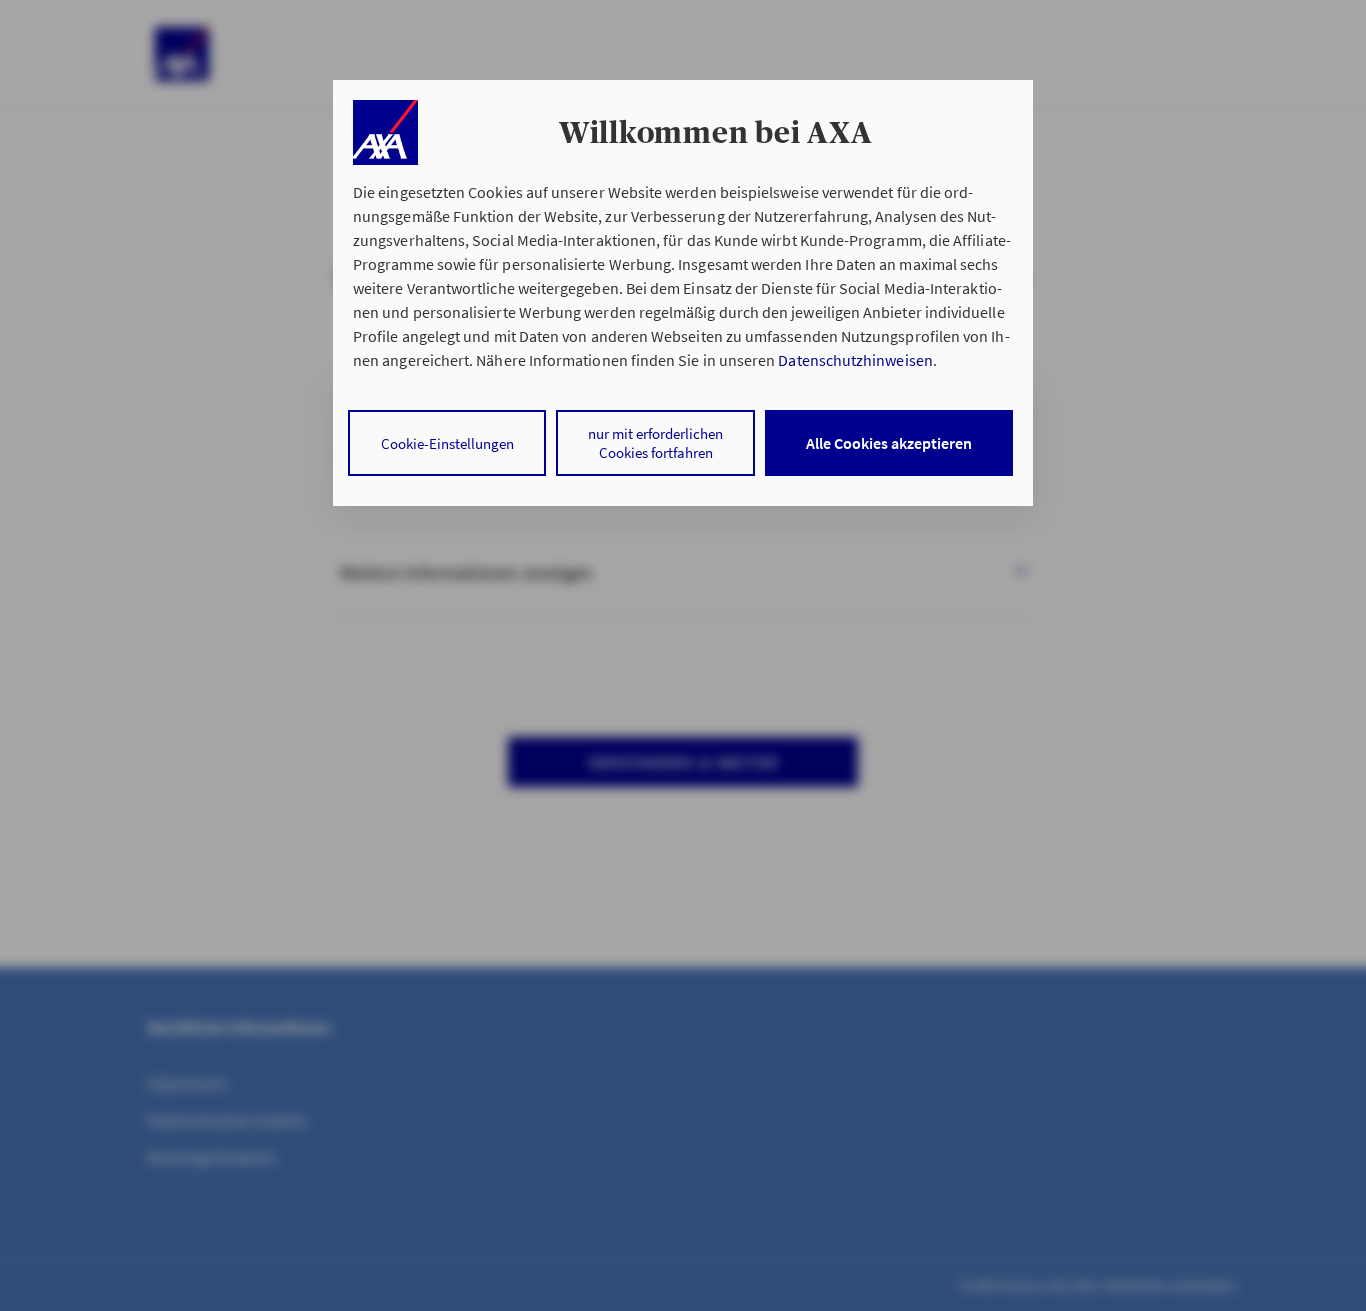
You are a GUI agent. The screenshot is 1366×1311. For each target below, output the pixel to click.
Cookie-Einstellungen (447, 443)
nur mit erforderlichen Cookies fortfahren (655, 443)
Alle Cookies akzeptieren (889, 443)
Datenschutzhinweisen (855, 360)
